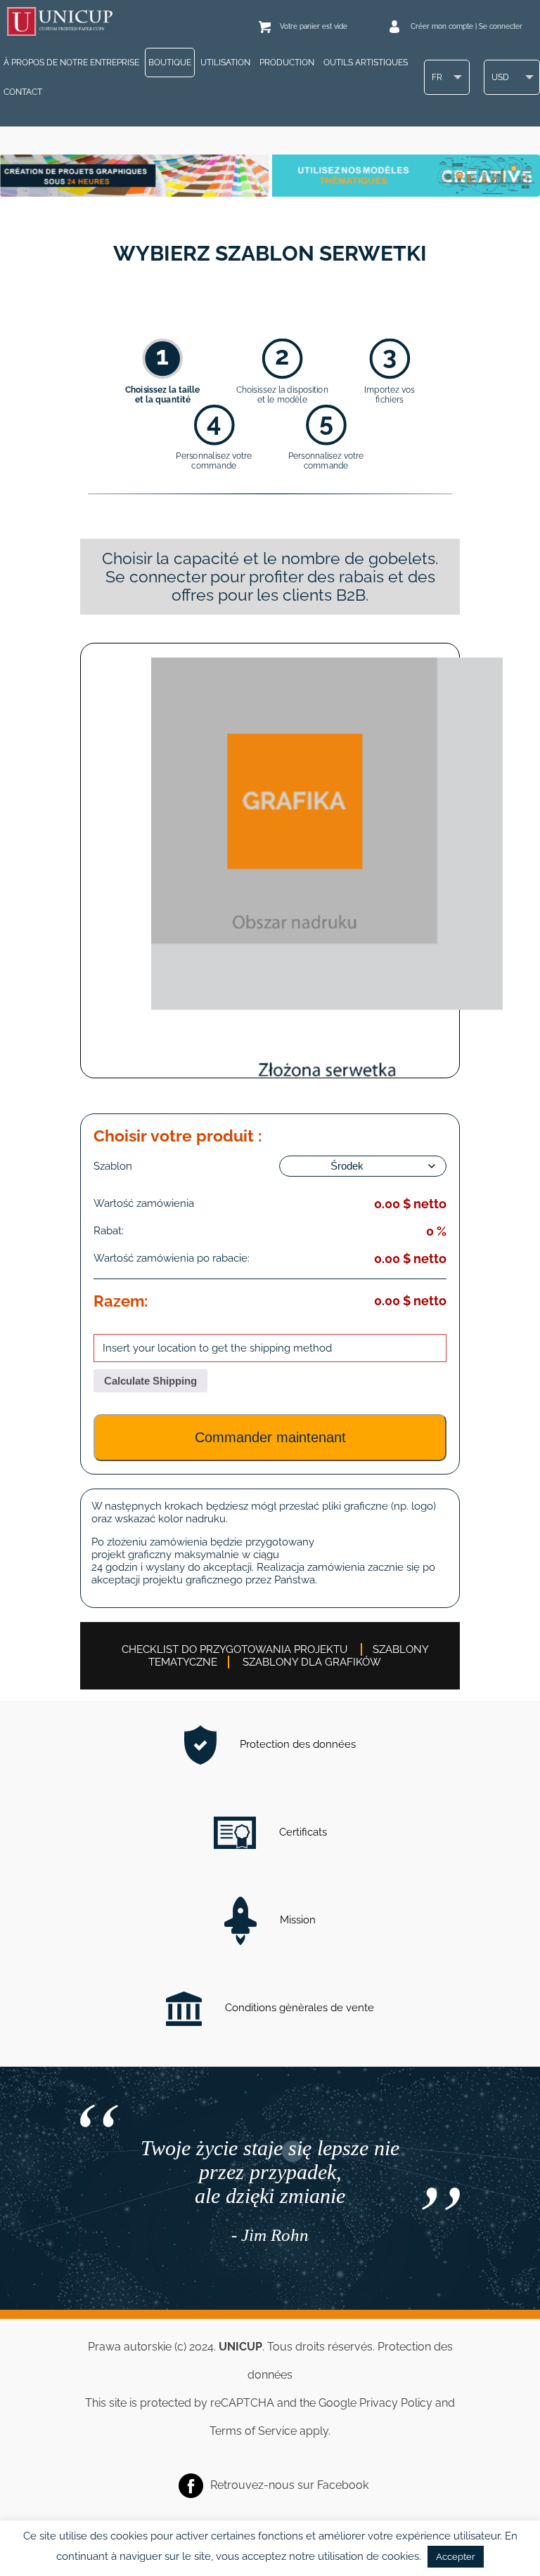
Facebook (343, 2485)
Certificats (302, 1832)
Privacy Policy (396, 2403)
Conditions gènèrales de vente (298, 2008)
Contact (23, 92)
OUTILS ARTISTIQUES (366, 63)
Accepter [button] (456, 2557)
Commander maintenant (270, 1437)
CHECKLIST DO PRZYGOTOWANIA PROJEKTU (234, 1649)
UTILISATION (225, 63)
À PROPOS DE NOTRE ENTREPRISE (71, 63)
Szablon (113, 1166)
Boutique (170, 63)
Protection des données (296, 1744)
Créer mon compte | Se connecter (467, 26)
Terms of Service (253, 2431)
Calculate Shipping (150, 1381)
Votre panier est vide (314, 26)
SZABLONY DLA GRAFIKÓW (312, 1662)
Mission (296, 1920)
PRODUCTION (287, 63)
